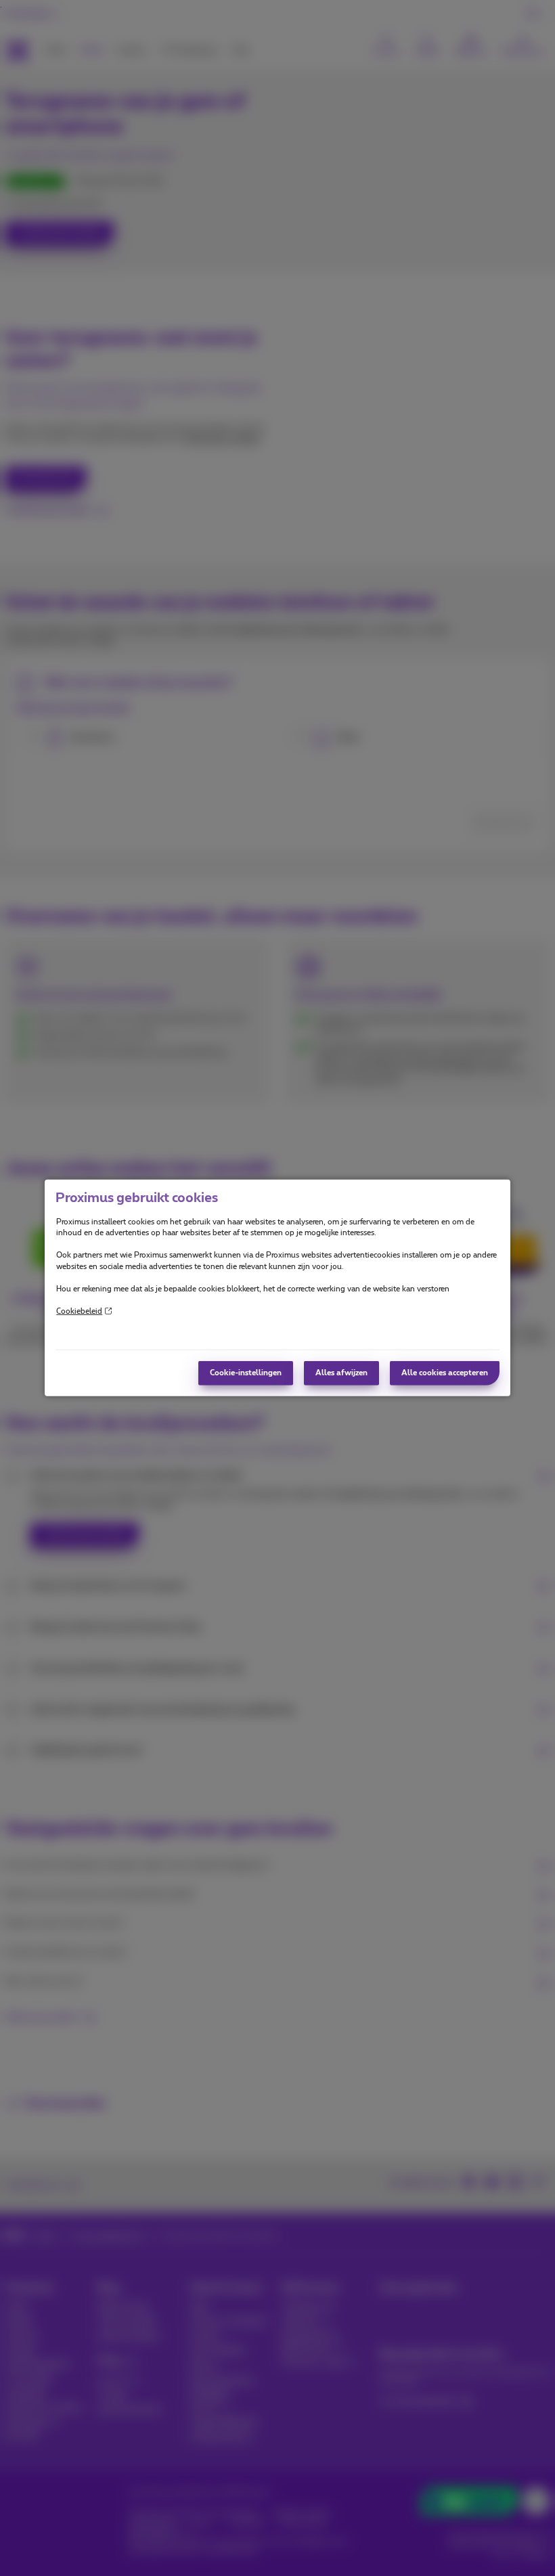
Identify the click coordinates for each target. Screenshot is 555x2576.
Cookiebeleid (79, 1311)
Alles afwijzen (341, 1373)
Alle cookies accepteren (445, 1373)
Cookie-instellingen (246, 1373)
